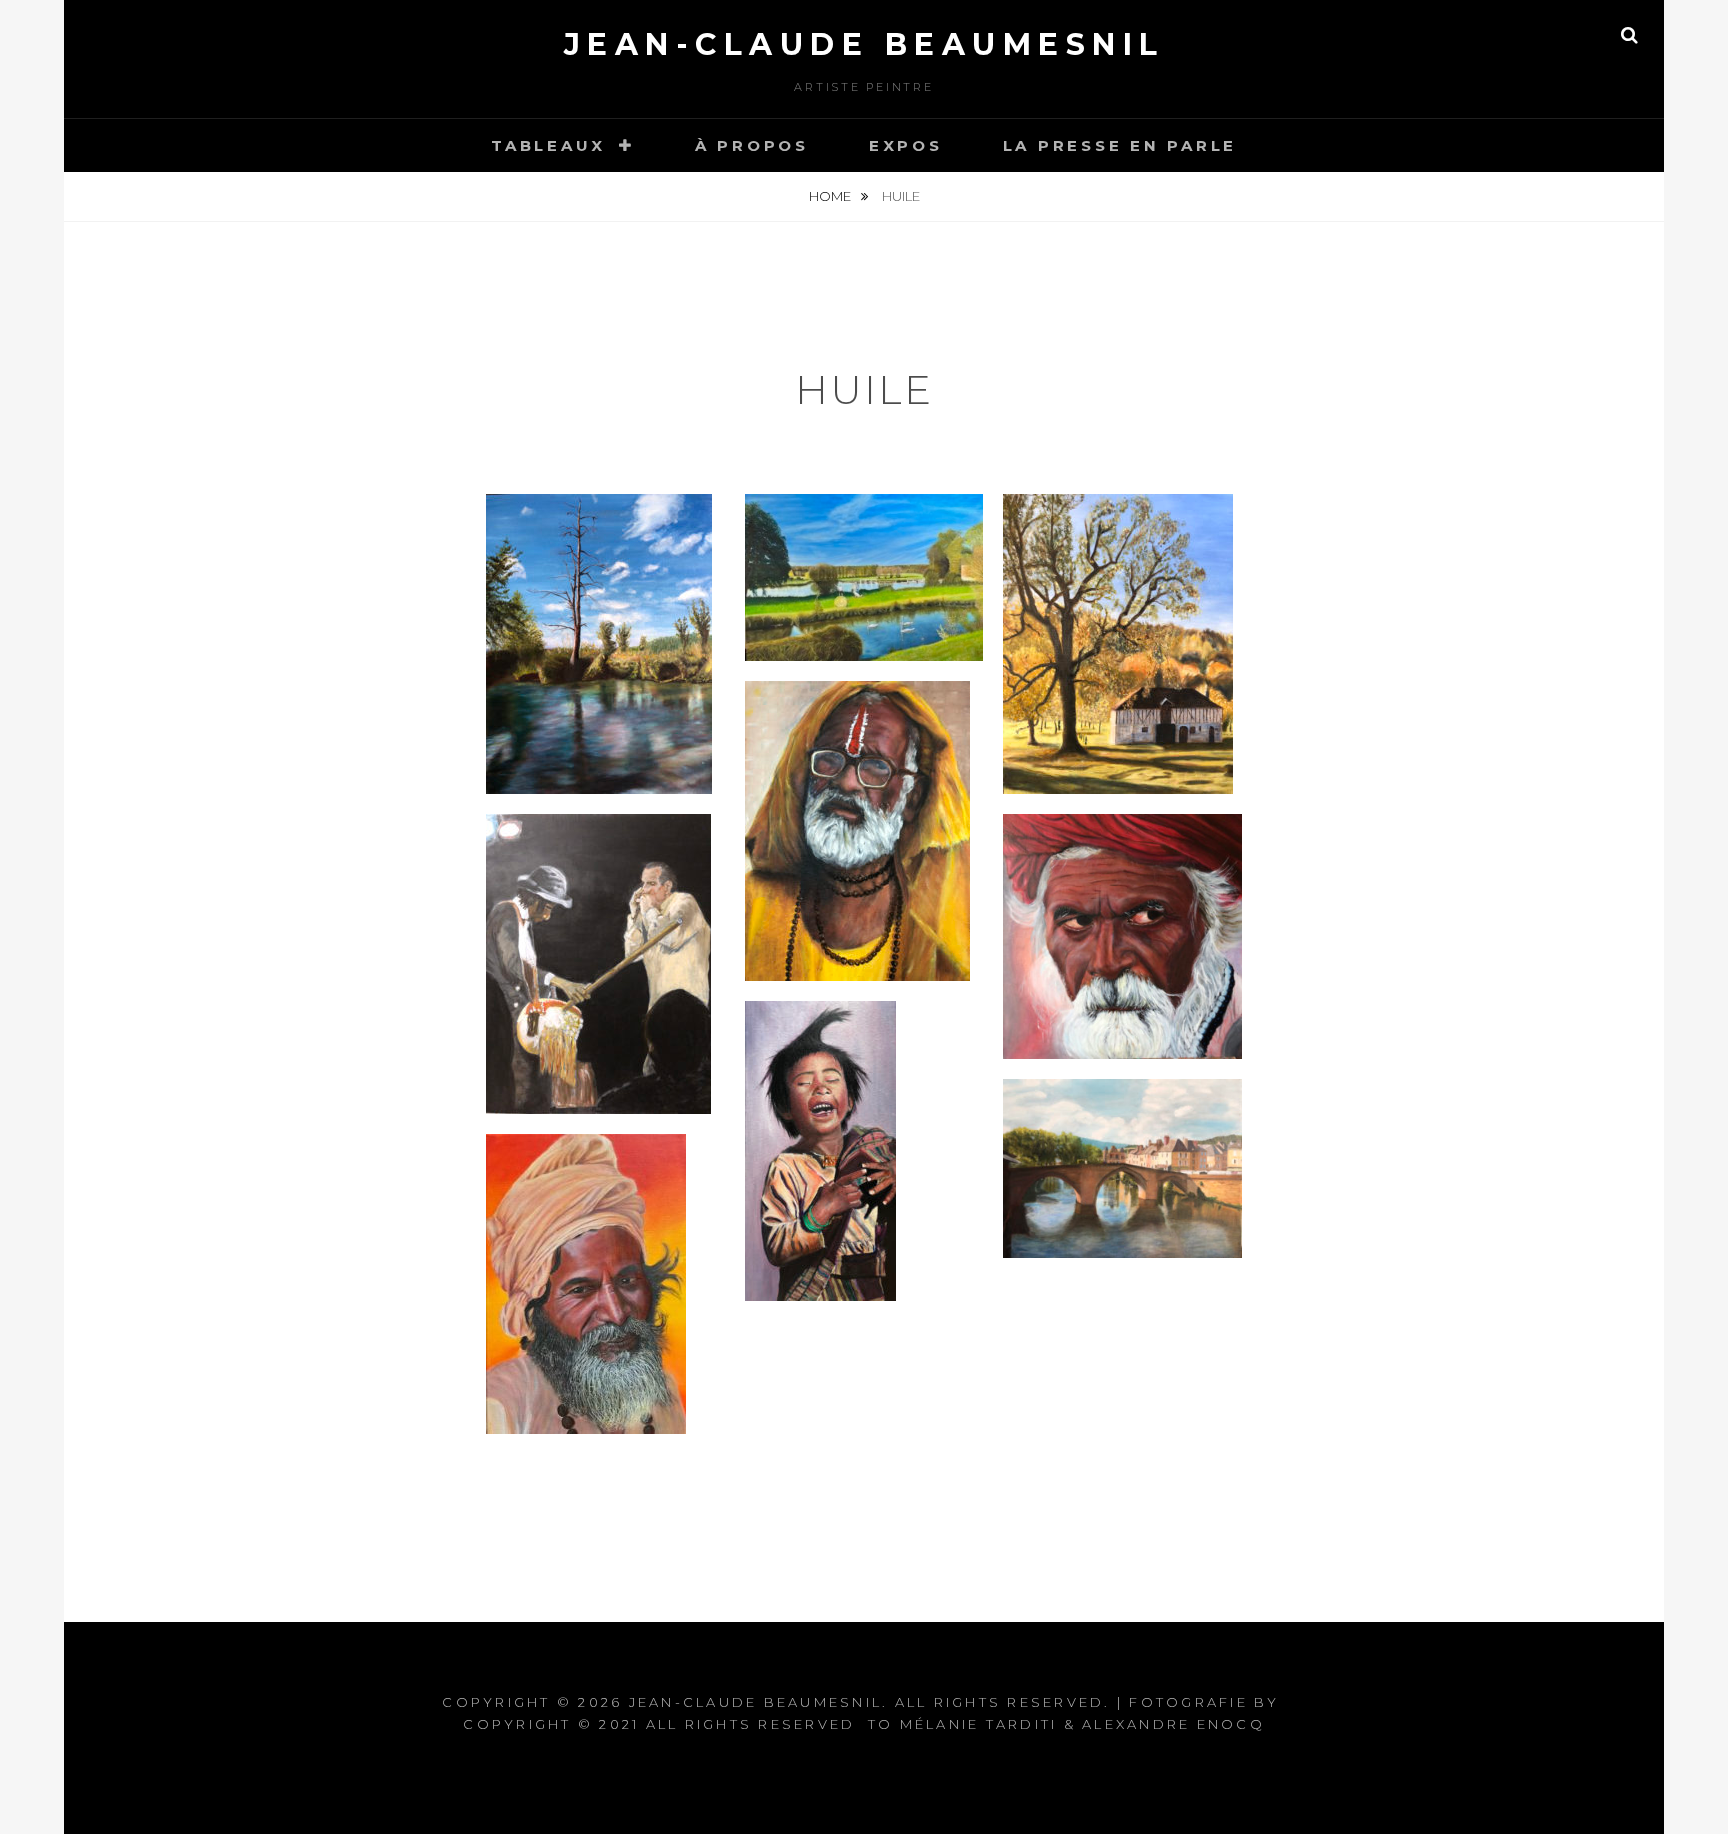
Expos (906, 145)
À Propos (752, 145)
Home (831, 196)
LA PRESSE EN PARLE (1120, 145)
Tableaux (548, 145)
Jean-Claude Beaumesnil (864, 44)
